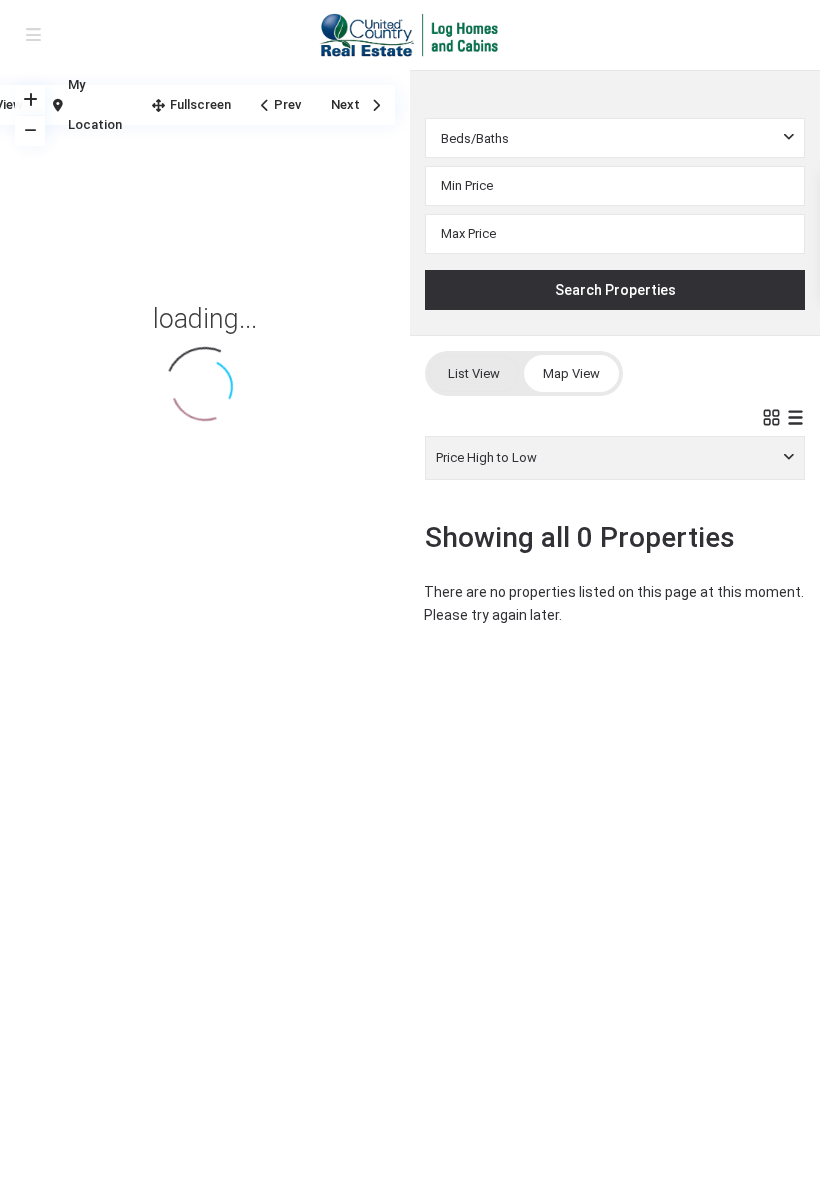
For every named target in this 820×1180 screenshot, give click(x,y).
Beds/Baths (475, 138)
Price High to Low (486, 457)
